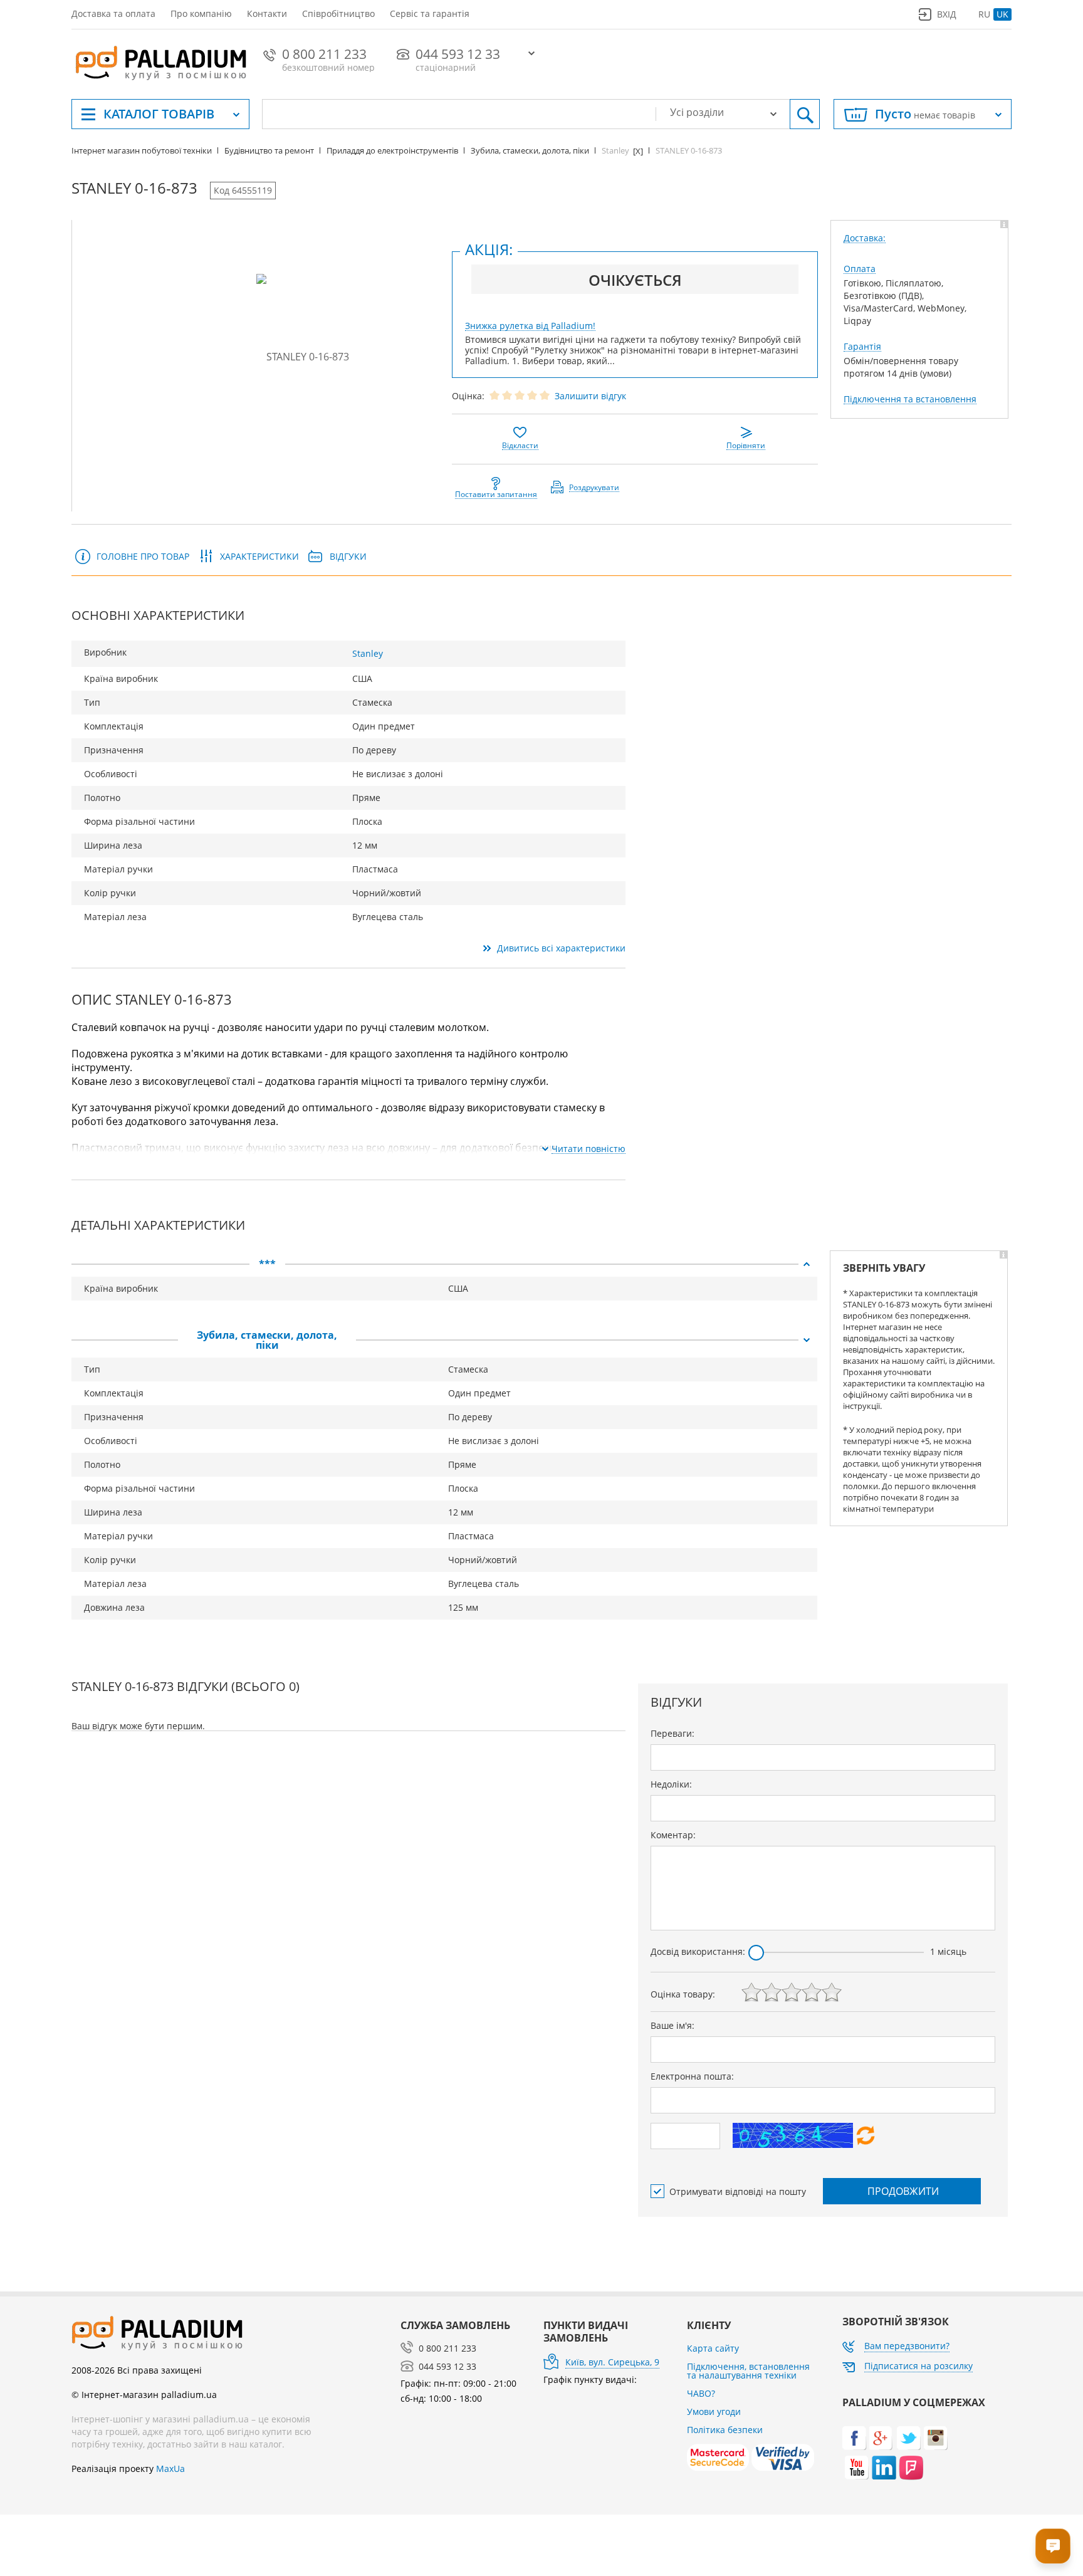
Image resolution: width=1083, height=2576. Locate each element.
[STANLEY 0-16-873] (303, 356)
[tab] (444, 1264)
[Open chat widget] (1053, 2546)
